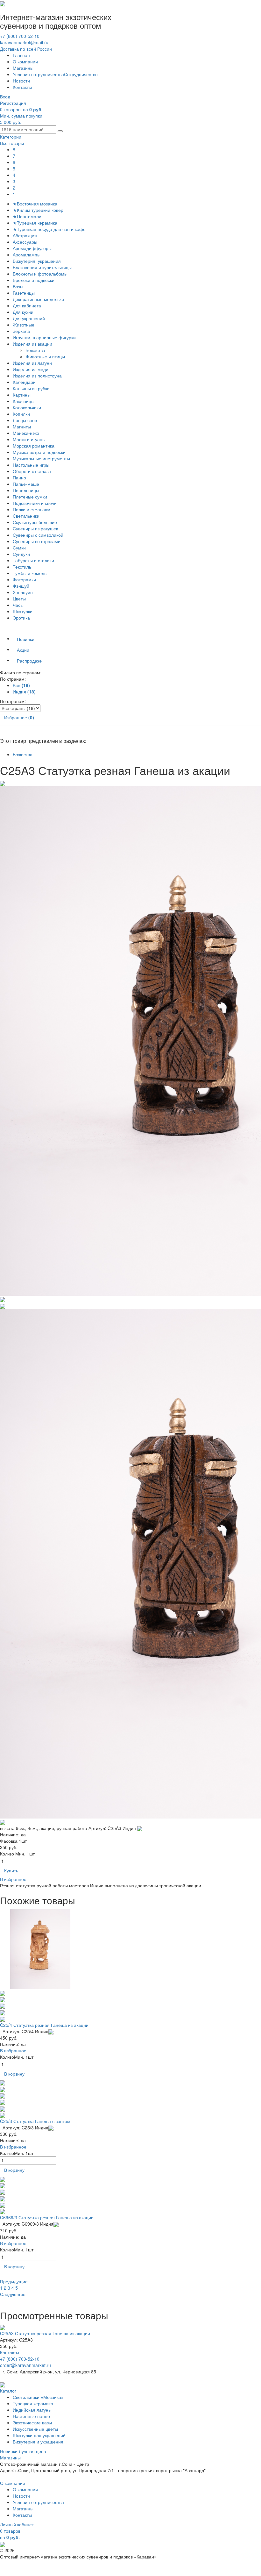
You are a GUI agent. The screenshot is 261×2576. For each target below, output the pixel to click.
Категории (11, 137)
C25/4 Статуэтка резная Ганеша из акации (44, 2025)
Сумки (19, 548)
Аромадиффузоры (32, 248)
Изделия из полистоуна (37, 376)
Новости (21, 81)
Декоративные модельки (38, 299)
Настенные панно (31, 2416)
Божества (36, 350)
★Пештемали (27, 216)
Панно (19, 477)
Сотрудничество (81, 74)
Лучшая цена (32, 2451)
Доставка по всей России (26, 49)
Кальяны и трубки (31, 388)
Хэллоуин (23, 592)
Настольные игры (31, 465)
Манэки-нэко (26, 433)
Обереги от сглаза (32, 471)
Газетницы (24, 293)
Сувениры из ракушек (35, 528)
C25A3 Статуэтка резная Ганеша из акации (45, 2333)
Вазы (18, 286)
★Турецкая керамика (35, 223)
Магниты (22, 427)
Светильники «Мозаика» (38, 2397)
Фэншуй (21, 586)
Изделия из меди (31, 369)
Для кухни (23, 312)
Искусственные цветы (35, 2429)
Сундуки (21, 554)
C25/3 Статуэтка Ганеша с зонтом (35, 2121)
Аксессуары (25, 242)
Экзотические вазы (32, 2422)
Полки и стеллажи (32, 509)
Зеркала (21, 331)
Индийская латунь (32, 2410)
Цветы (19, 599)
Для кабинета (27, 305)
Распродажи (30, 661)
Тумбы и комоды (30, 573)
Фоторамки (24, 579)
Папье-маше (26, 484)
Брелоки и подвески (34, 280)
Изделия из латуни (32, 363)
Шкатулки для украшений (39, 2435)
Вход (5, 97)
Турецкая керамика (33, 2403)
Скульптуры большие (35, 522)
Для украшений (29, 318)
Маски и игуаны (29, 439)
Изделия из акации (32, 344)
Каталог (8, 2391)
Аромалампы (27, 255)
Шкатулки (23, 611)
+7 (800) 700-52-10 (20, 36)
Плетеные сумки (30, 497)
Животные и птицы (46, 356)
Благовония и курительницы (42, 267)
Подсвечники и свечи (35, 503)
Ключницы (24, 401)
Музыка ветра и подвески (39, 452)
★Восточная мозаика (35, 204)
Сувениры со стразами (37, 541)
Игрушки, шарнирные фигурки (44, 337)
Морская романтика (34, 446)
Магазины (23, 68)
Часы (18, 605)
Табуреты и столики (33, 560)
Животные (24, 325)
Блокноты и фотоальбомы (40, 274)
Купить (11, 1870)
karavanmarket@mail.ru (24, 42)
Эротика (21, 618)
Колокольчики (27, 407)
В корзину (14, 2074)
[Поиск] (60, 131)
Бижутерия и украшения (38, 2442)
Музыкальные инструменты (41, 458)
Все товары (12, 143)
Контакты (22, 87)
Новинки (26, 639)
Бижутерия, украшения (37, 261)
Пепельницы (26, 490)
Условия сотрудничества (38, 74)
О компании (25, 61)
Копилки (21, 414)
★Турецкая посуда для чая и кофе (49, 229)
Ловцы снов (25, 420)
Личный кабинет (17, 2524)
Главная (21, 55)
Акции (23, 650)
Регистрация (13, 103)
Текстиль (22, 567)
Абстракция (25, 235)
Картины (22, 395)
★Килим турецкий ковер (38, 210)
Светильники (26, 516)
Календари (24, 382)
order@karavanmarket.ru (25, 2365)
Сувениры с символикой (38, 535)
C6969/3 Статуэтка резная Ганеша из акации (47, 2217)
